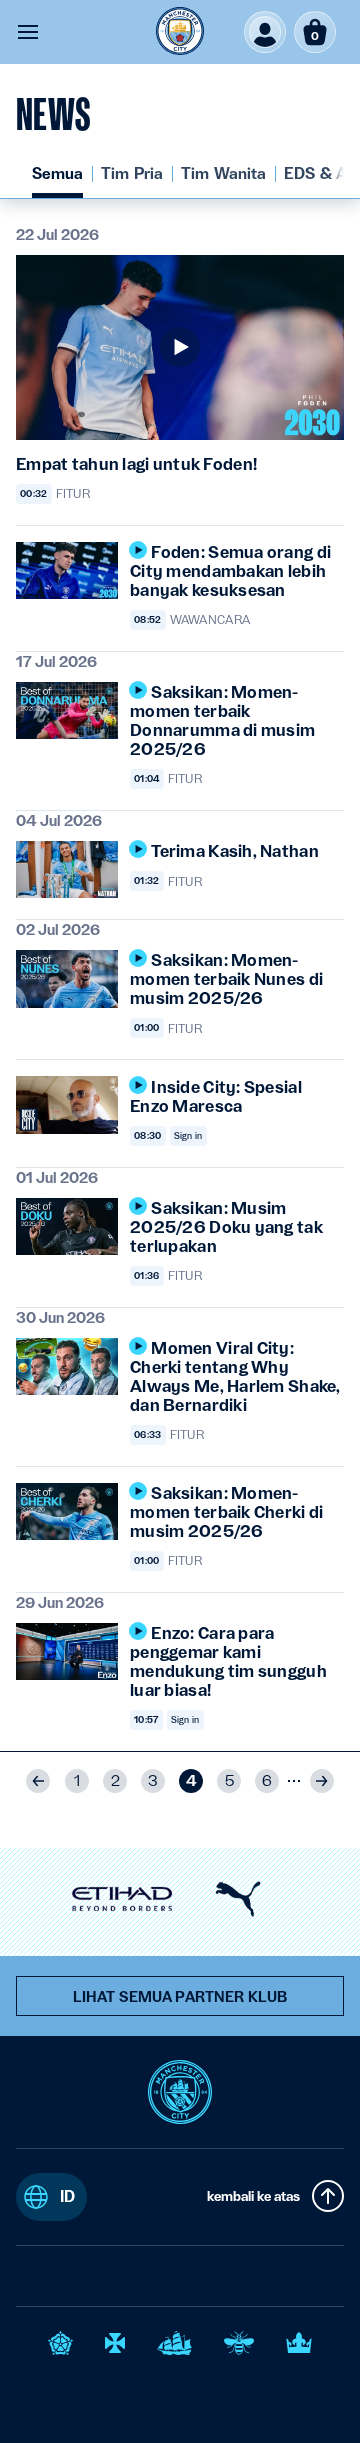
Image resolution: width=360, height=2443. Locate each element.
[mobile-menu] (28, 32)
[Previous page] (38, 1781)
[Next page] (322, 1781)
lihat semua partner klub (180, 1997)
